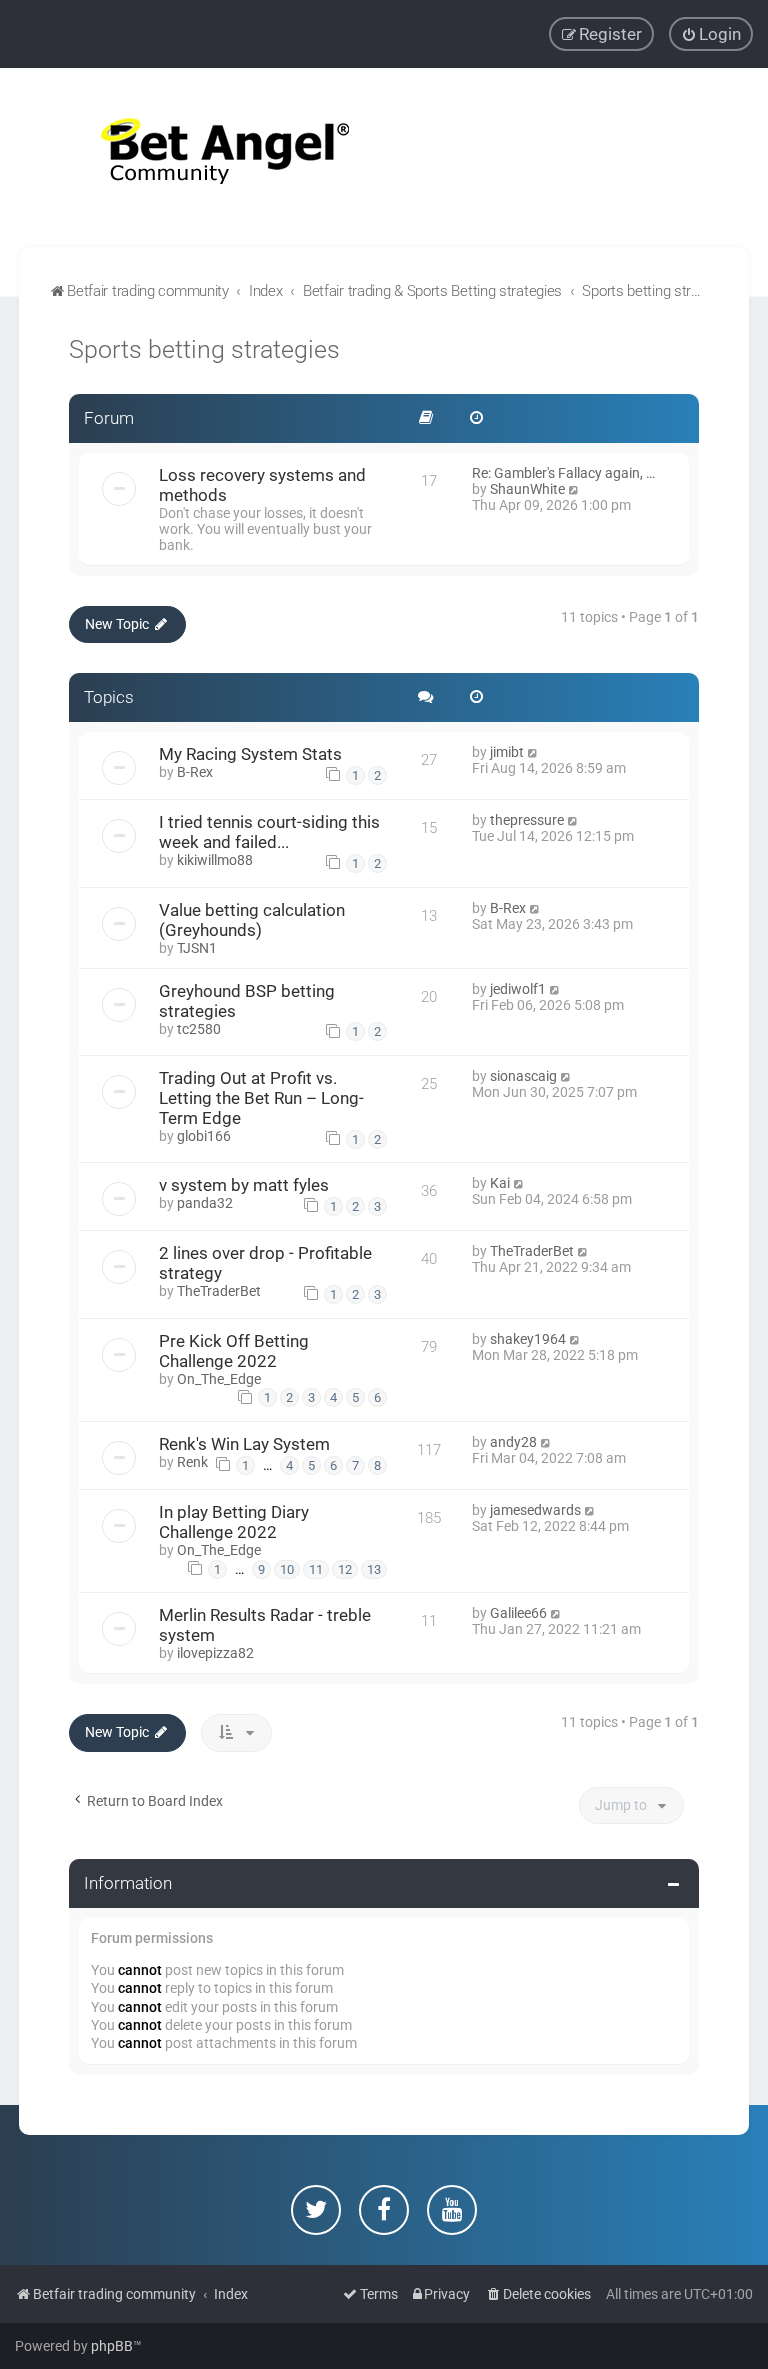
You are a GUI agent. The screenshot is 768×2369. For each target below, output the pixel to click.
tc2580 (199, 1029)
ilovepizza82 (215, 1653)
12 (345, 1569)
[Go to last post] (533, 752)
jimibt (507, 752)
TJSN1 (197, 948)
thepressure (527, 820)
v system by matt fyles (244, 1185)
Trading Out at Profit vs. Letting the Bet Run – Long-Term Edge (261, 1098)
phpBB (112, 2346)
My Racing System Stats (250, 754)
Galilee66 (518, 1613)
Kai (500, 1183)
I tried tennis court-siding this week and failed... (269, 832)
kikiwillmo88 (215, 860)
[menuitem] (711, 34)
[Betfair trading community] (200, 157)
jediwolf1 (518, 989)
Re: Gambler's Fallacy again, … (563, 473)
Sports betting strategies (204, 349)
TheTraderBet (219, 1291)
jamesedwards (535, 1510)
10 (287, 1569)
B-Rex (195, 772)
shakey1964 (528, 1339)
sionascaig (523, 1076)
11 (316, 1569)
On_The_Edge (219, 1379)
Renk (192, 1462)
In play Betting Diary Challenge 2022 (234, 1522)
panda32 (205, 1203)
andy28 (513, 1442)
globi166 (204, 1136)
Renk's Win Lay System (244, 1444)
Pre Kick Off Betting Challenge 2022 (234, 1351)
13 (374, 1569)
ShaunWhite (527, 489)
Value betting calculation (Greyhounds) (252, 920)
